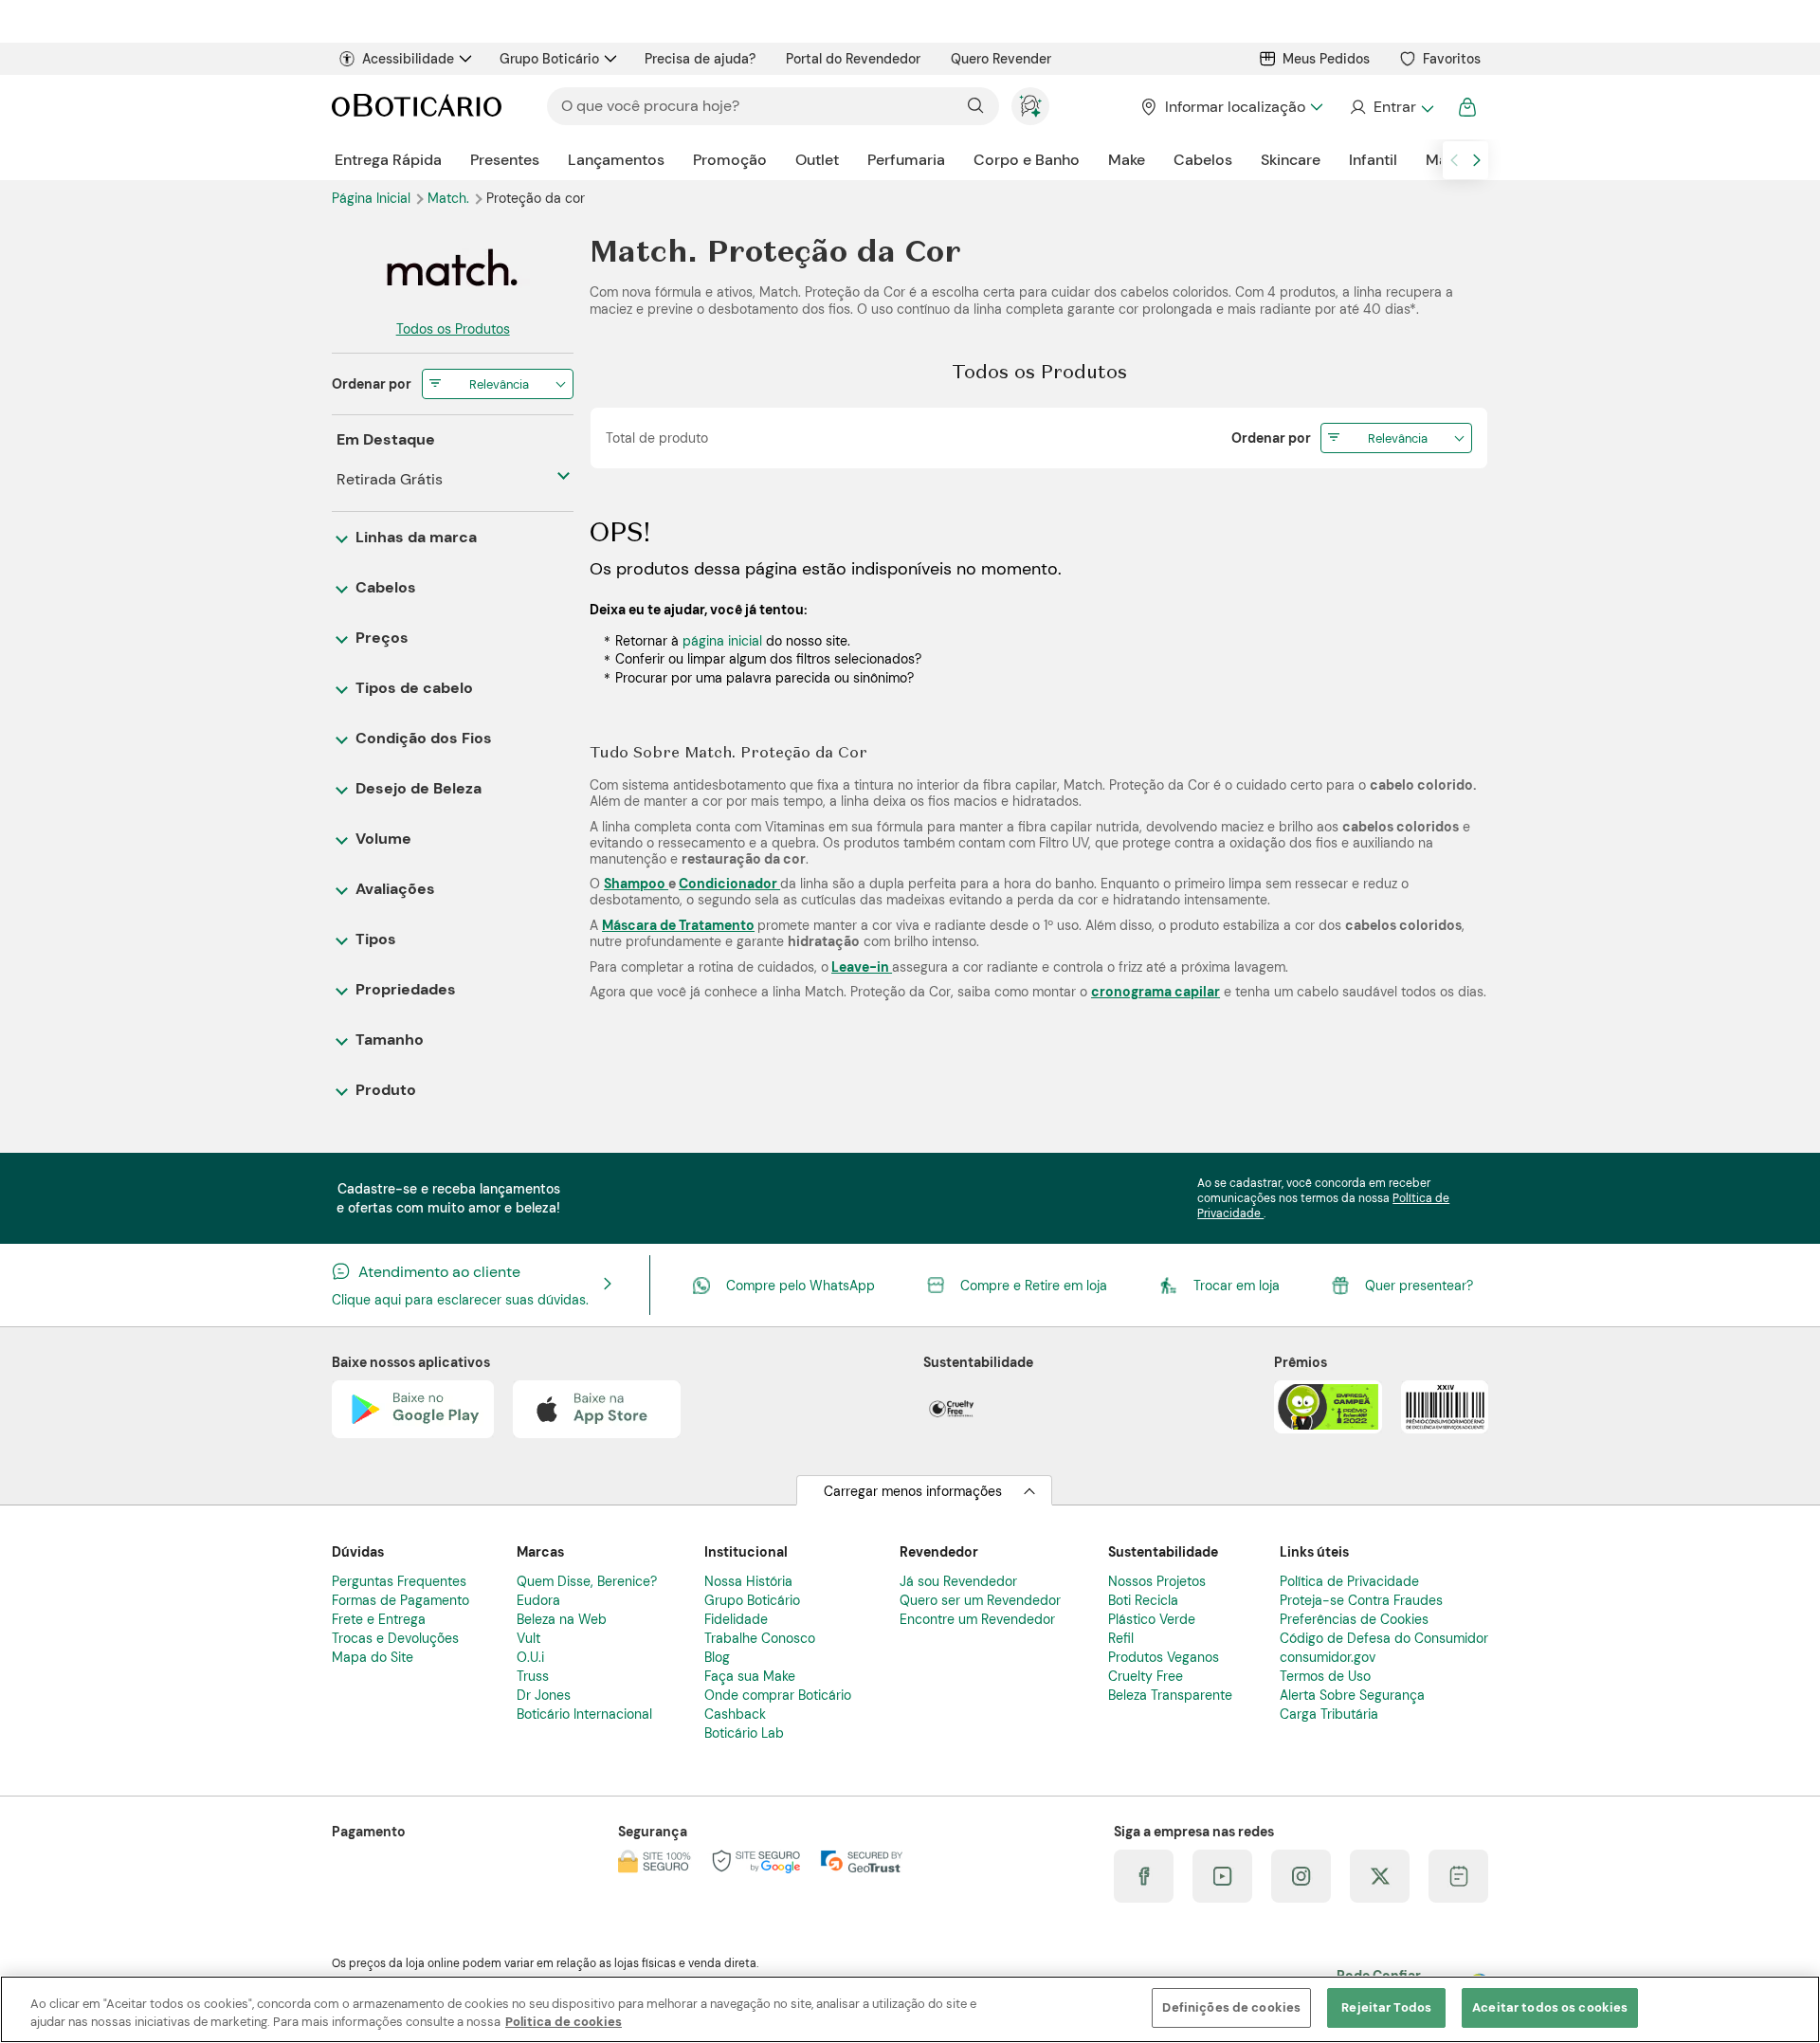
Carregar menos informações (913, 1491)
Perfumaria (906, 160)
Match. (450, 198)
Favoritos (1452, 59)
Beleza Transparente (1170, 1695)
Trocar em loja (1237, 1286)
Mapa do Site (373, 1657)
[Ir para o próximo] (1477, 160)
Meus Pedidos (1326, 59)
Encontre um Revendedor (977, 1619)
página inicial (722, 641)
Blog (717, 1657)
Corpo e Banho (1027, 160)
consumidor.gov (1328, 1657)
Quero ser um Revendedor (980, 1600)
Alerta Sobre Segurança (1352, 1695)
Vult (528, 1638)
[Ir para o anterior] (1454, 160)
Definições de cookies (1231, 2007)
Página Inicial (373, 198)
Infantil (1373, 160)
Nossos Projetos (1157, 1581)
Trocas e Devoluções (395, 1638)
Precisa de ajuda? (700, 59)
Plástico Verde (1152, 1619)
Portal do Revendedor (853, 59)
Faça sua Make (750, 1676)
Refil (1121, 1638)
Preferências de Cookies (1354, 1619)
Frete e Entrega (379, 1619)
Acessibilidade (408, 59)
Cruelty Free (1146, 1676)
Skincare (1291, 160)
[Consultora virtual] (1030, 106)
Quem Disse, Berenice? (587, 1581)
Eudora (538, 1600)
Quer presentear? (1419, 1286)
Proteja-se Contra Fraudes (1361, 1600)
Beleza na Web (562, 1619)
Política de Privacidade (1349, 1581)
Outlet (817, 160)
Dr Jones (544, 1695)
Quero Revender (1001, 59)
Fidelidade (736, 1619)
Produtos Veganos (1164, 1657)
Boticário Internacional (584, 1714)
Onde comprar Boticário (778, 1695)
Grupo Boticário (549, 59)
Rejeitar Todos (1386, 2007)
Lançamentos (616, 160)
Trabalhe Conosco (760, 1638)
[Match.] (453, 273)
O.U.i (530, 1657)
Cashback (735, 1714)
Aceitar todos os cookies (1550, 2007)
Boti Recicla (1143, 1600)
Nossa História (748, 1581)
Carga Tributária (1329, 1714)
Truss (533, 1676)
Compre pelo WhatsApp (801, 1286)
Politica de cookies (564, 2023)
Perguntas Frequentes (399, 1581)
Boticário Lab (744, 1733)
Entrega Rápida (388, 160)
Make (1127, 160)
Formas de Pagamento (400, 1600)
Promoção (730, 160)
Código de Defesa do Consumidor (1384, 1638)
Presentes (505, 160)
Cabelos (1203, 160)
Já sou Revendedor (958, 1581)
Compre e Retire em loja (1034, 1286)
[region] (910, 2009)
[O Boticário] (417, 107)
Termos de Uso (1325, 1676)
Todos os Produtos (453, 329)
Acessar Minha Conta (1391, 107)
